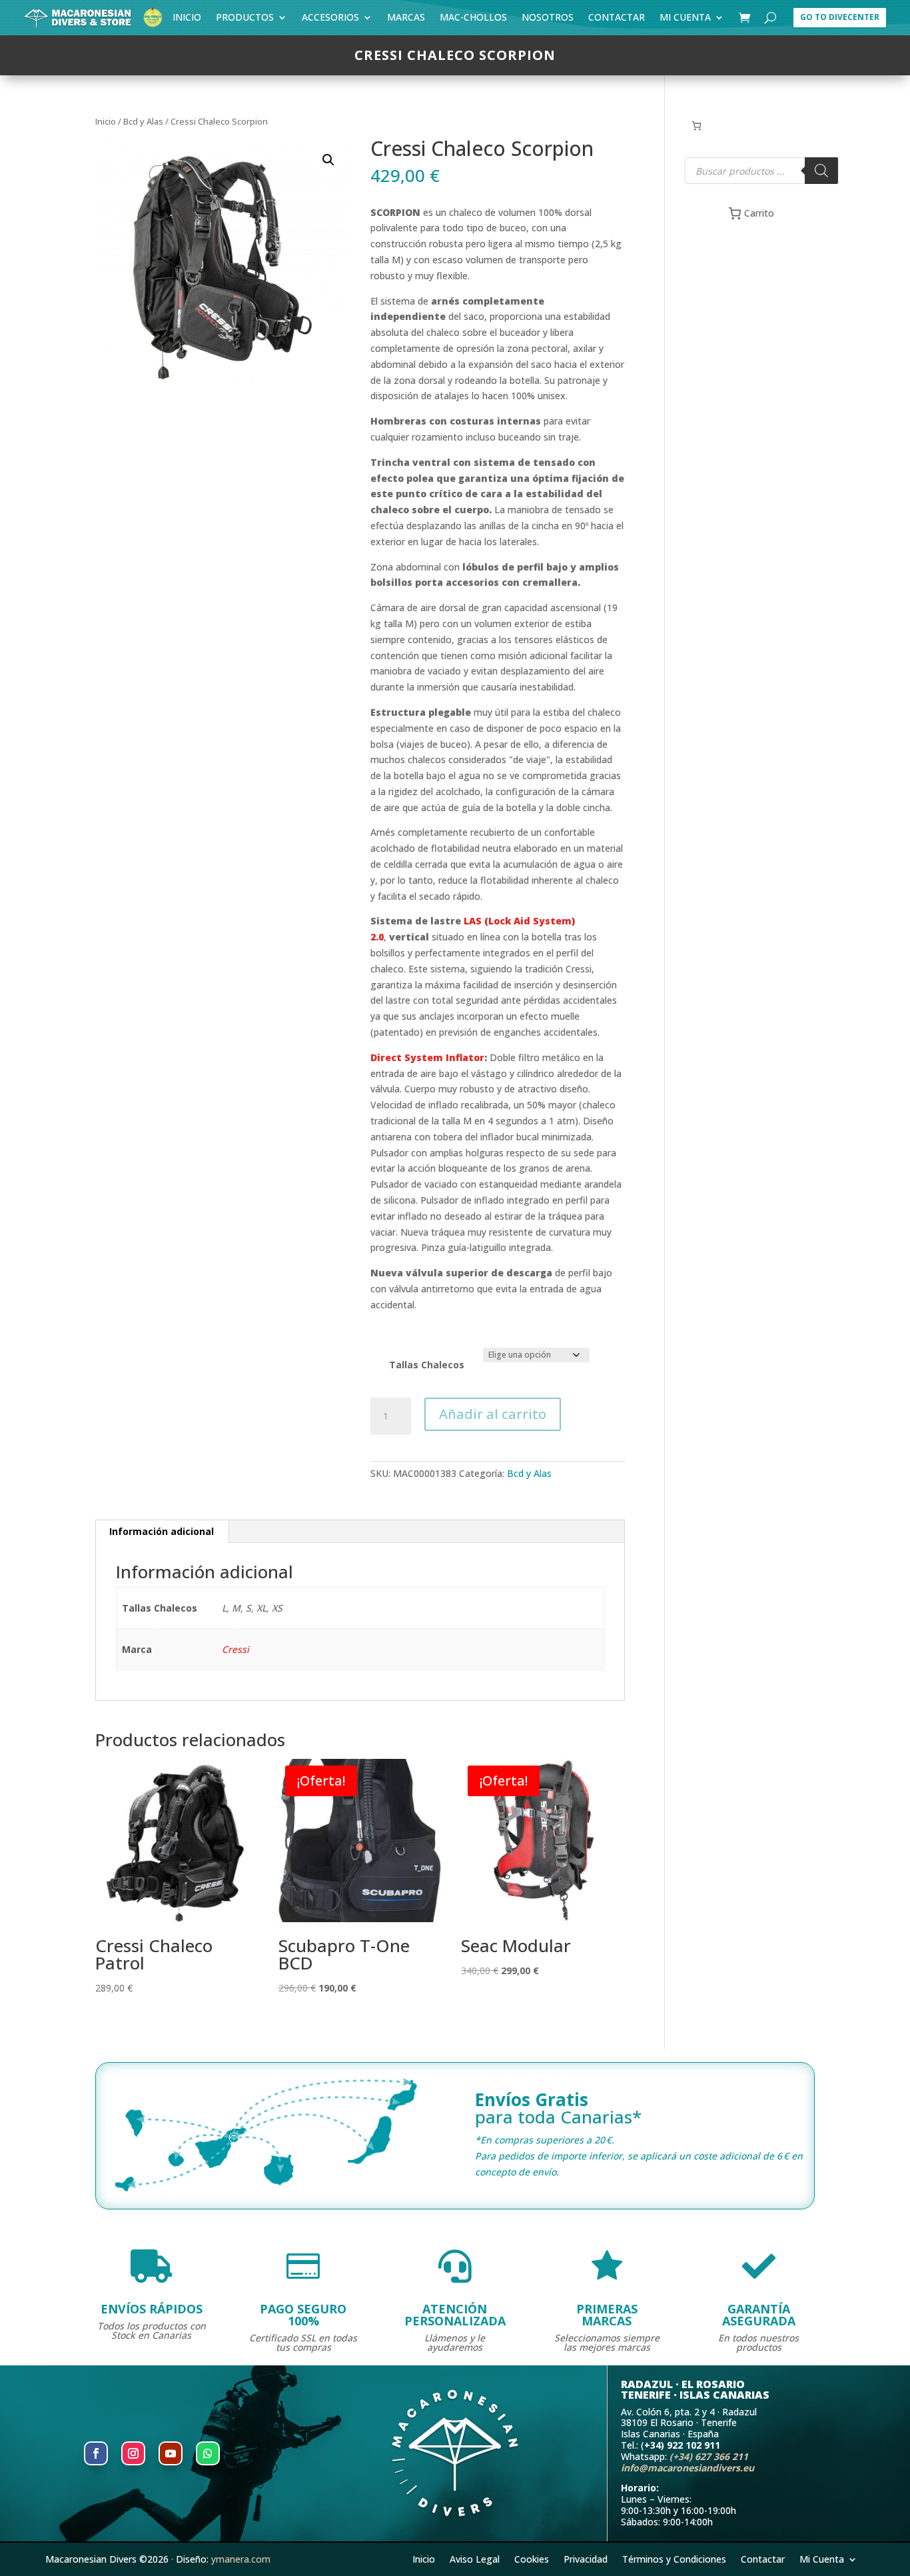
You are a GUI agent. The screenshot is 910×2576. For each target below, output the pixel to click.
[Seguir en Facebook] (96, 2453)
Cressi (235, 1649)
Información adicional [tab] (162, 1531)
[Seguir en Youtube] (171, 2453)
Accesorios (330, 20)
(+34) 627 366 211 (709, 2456)
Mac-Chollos (473, 20)
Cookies (532, 2558)
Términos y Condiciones (674, 2558)
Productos (245, 20)
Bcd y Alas (143, 121)
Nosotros (548, 20)
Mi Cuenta (685, 20)
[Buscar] (821, 171)
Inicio (187, 20)
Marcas (406, 20)
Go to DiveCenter (840, 17)
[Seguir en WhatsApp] (208, 2453)
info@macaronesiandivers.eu (687, 2468)
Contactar (617, 20)
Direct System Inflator (427, 1057)
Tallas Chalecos (427, 1365)
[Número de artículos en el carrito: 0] (696, 126)
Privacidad (586, 2558)
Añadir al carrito (493, 1414)
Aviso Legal (475, 2558)
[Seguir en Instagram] (133, 2453)
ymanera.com (241, 2559)
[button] (328, 160)
